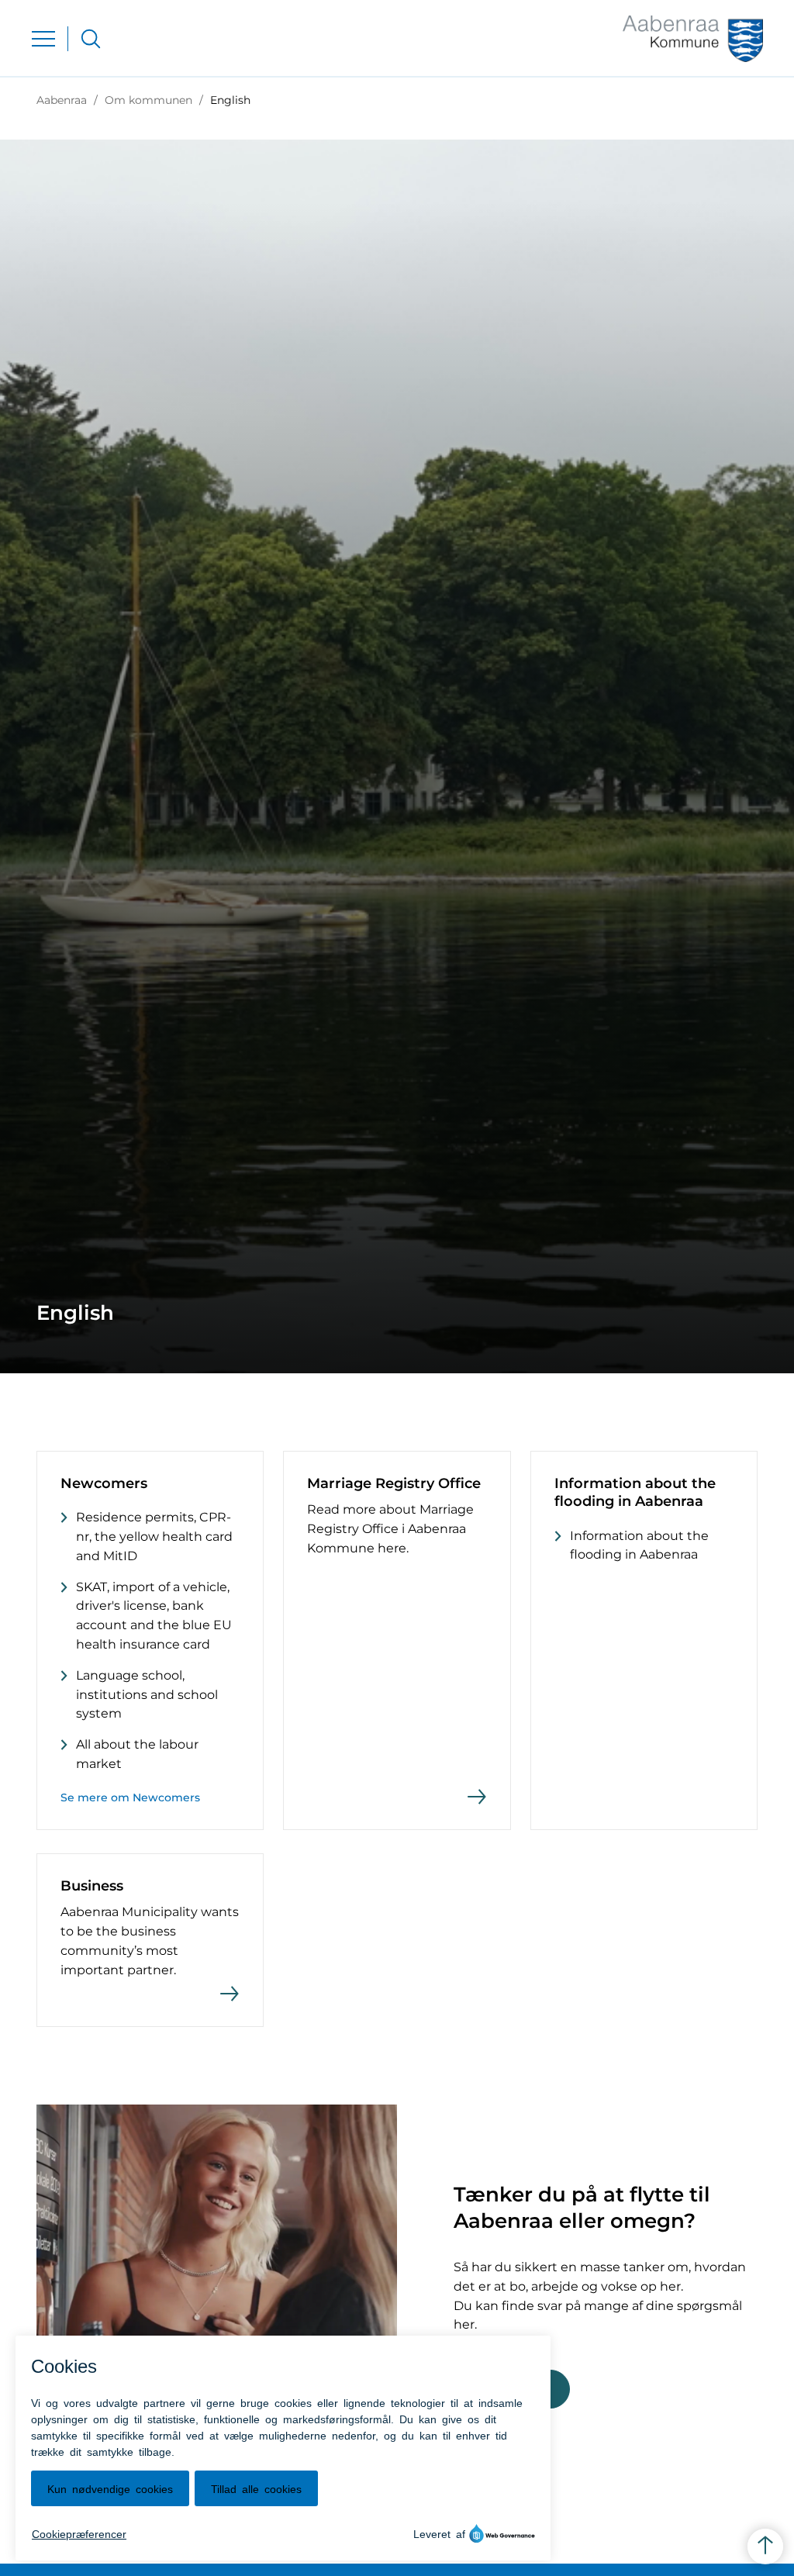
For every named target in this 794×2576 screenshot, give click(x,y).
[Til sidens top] (765, 2547)
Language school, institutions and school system (147, 1695)
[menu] (43, 39)
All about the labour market (137, 1754)
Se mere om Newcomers (130, 1797)
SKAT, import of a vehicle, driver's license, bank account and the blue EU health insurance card (154, 1616)
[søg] (91, 39)
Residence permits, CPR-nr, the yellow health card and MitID (154, 1537)
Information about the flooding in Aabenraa (639, 1545)
